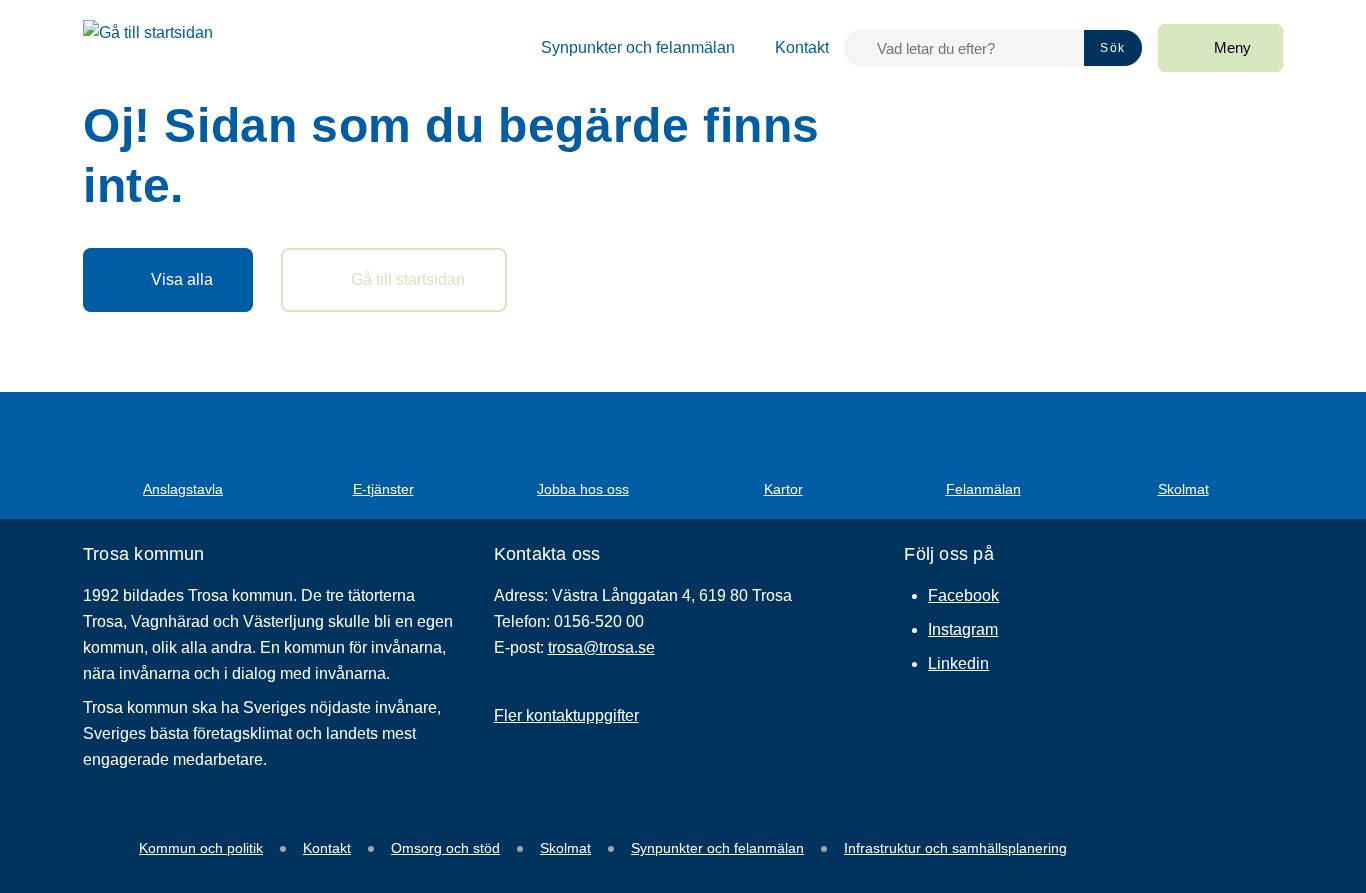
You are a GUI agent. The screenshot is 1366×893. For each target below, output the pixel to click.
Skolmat (565, 848)
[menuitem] (626, 48)
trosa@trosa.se (601, 647)
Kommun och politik (201, 848)
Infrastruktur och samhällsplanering (955, 848)
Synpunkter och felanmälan (717, 848)
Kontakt (327, 848)
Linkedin (958, 663)
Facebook (963, 595)
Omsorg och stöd (445, 848)
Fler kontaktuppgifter (566, 715)
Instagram (963, 629)
